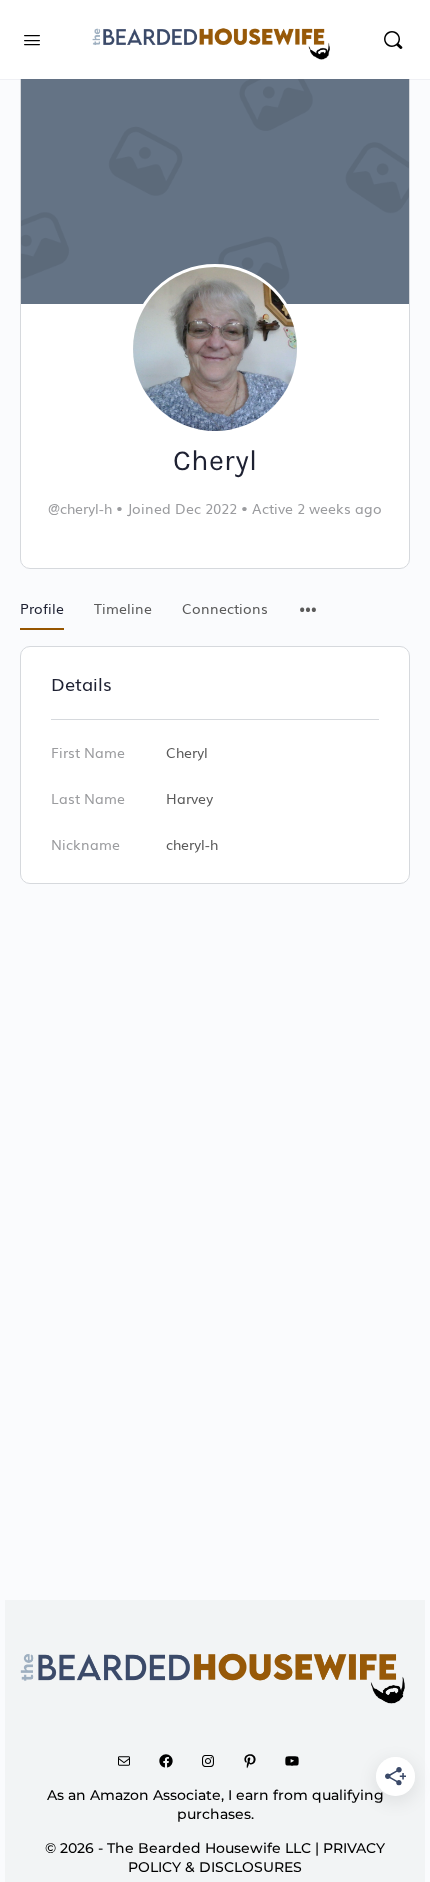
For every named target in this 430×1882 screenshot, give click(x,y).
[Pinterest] (257, 1761)
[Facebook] (173, 1761)
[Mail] (131, 1761)
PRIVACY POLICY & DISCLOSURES (256, 1857)
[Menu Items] (308, 599)
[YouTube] (299, 1761)
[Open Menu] (32, 37)
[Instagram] (215, 1761)
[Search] (393, 39)
